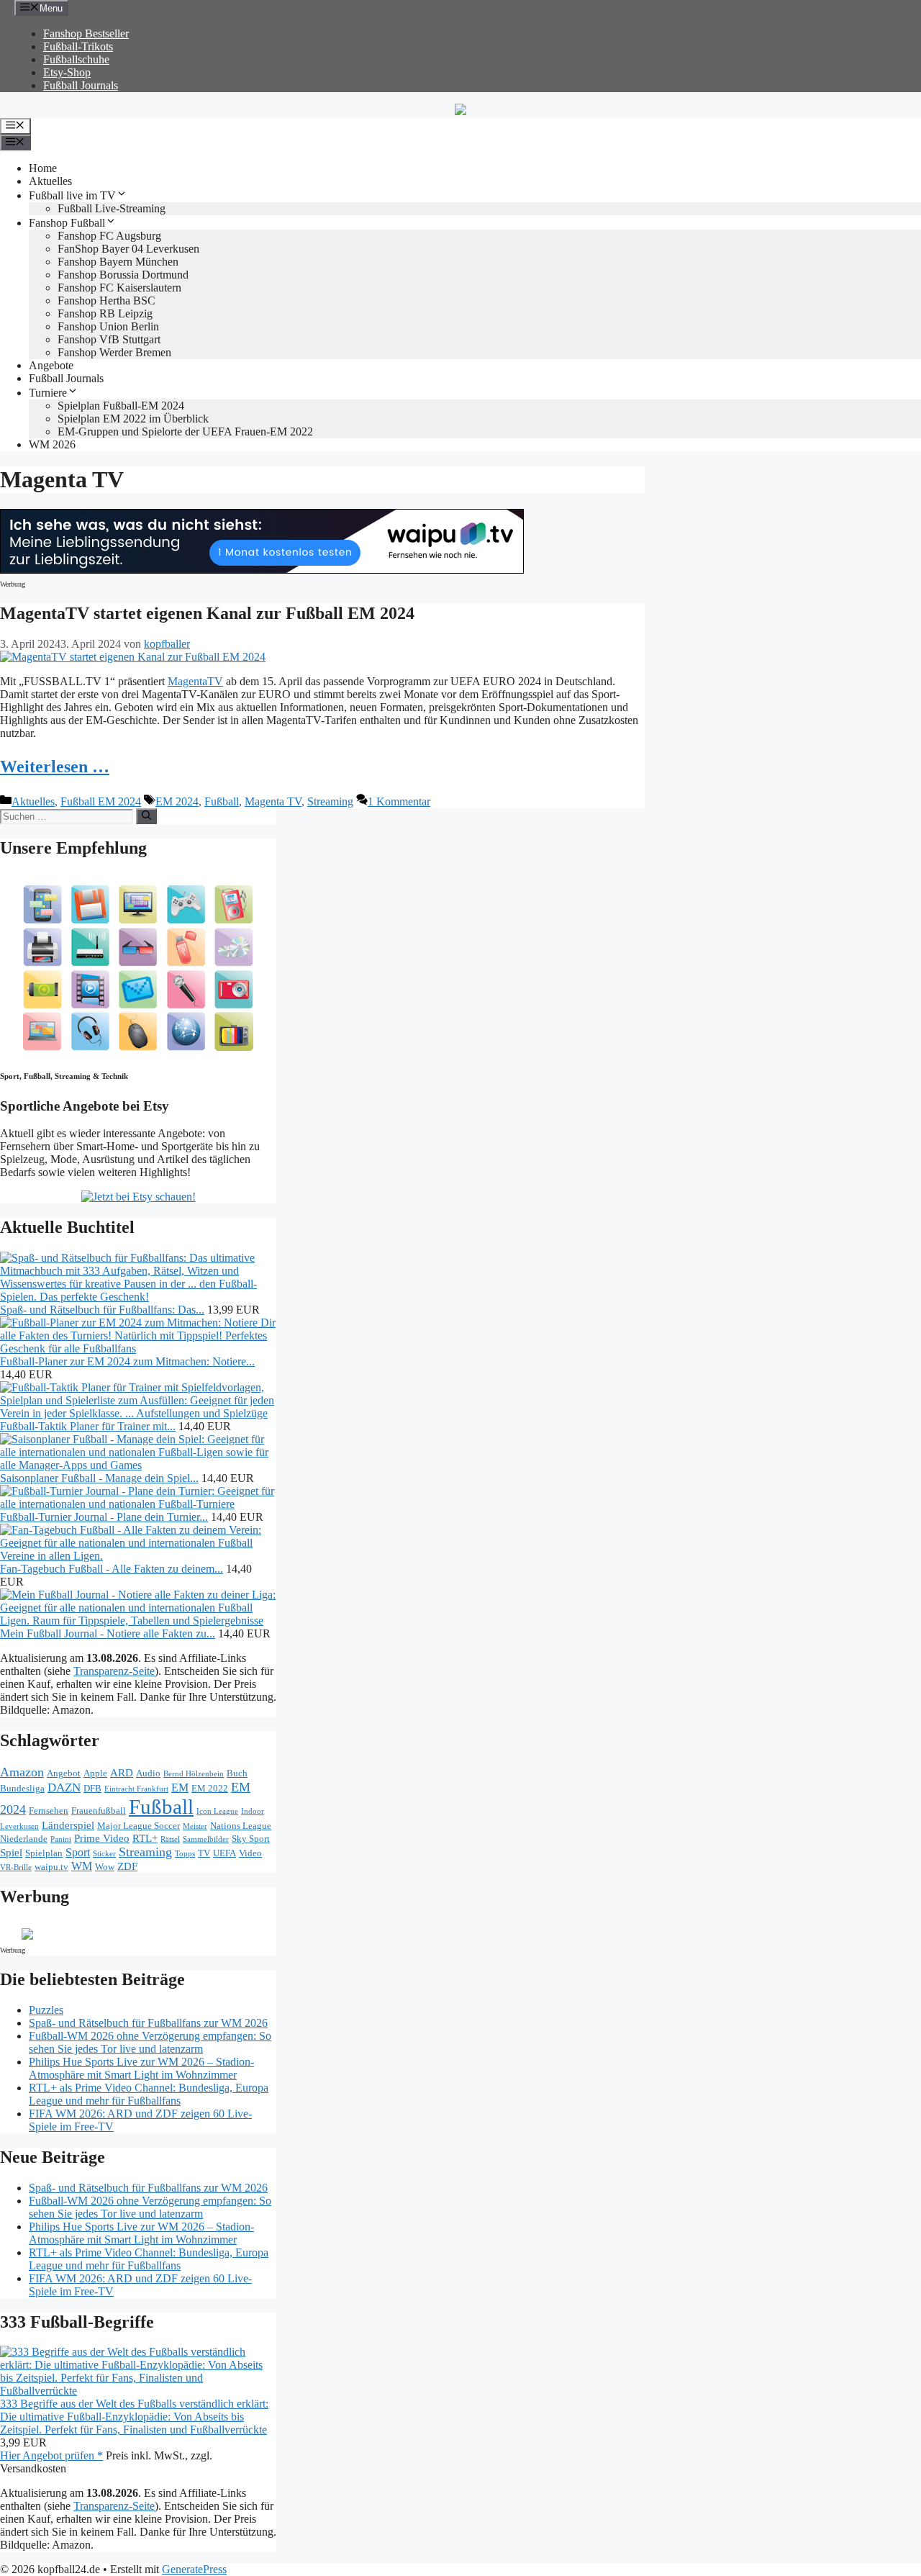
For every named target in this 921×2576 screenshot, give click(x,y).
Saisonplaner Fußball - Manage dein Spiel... (99, 1478)
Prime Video (102, 1838)
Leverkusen (19, 1826)
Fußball (222, 801)
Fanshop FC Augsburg (109, 236)
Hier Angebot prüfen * (51, 2455)
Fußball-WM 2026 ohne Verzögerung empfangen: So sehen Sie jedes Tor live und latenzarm (150, 2042)
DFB (92, 1788)
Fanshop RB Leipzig (105, 313)
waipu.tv (51, 1867)
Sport (78, 1852)
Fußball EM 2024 (101, 801)
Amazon (22, 1772)
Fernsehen (49, 1811)
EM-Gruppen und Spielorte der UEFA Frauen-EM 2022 (185, 431)
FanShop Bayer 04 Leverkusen (128, 249)
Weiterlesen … (55, 767)
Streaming (330, 801)
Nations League (241, 1826)
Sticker (104, 1854)
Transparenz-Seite (114, 1671)
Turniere (48, 393)
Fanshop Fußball (67, 223)
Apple (95, 1773)
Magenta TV (273, 801)
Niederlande (24, 1839)
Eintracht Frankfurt (136, 1789)
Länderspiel (68, 1825)
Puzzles (46, 2010)
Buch (237, 1773)
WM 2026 (52, 444)
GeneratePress (194, 2569)
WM (82, 1866)
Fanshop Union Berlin (108, 326)
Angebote (51, 365)
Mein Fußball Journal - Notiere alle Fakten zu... (108, 1633)
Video (250, 1853)
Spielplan (44, 1853)
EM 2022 (210, 1788)
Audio (148, 1773)
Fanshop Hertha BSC (106, 300)
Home (43, 168)
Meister (195, 1826)
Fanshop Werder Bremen (114, 352)
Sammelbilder (206, 1839)
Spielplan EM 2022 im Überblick (133, 419)
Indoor (253, 1811)
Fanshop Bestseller (86, 33)
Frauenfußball (99, 1811)
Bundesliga (22, 1788)
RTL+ (145, 1838)
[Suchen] (146, 816)
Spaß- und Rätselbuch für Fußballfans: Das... (102, 1310)
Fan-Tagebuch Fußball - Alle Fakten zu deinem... (112, 1569)
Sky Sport (251, 1839)
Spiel (11, 1853)
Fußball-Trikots (78, 46)
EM (180, 1788)
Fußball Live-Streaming (112, 208)
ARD (122, 1773)
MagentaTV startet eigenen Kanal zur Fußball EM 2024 (207, 613)
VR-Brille (16, 1867)
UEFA (224, 1853)
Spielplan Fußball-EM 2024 (121, 406)
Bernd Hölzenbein (194, 1774)
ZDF (127, 1866)
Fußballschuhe (76, 59)
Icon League (217, 1811)
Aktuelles (50, 181)
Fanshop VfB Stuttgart (109, 339)
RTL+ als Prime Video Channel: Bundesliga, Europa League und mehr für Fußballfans (149, 2094)
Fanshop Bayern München (118, 262)
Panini (61, 1839)
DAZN (64, 1788)
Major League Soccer (139, 1826)
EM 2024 (177, 801)
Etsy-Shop (67, 72)
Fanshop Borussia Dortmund (123, 275)
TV (204, 1853)
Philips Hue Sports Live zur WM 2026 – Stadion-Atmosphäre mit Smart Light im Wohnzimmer (141, 2068)
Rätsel (170, 1839)
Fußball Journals (81, 85)
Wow (105, 1867)
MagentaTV (195, 681)
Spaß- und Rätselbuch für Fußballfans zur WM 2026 (148, 2023)
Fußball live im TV (72, 195)
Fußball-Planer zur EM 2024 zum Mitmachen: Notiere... (127, 1361)
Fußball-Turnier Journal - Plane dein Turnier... (104, 1517)
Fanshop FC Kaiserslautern (119, 288)
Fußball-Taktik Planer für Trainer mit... (88, 1426)
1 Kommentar (399, 801)
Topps (185, 1854)
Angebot (64, 1773)
